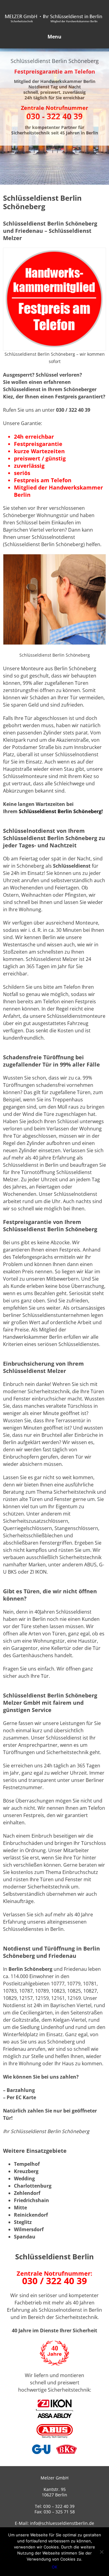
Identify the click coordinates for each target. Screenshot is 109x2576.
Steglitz (23, 2222)
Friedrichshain (31, 2200)
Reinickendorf (31, 2215)
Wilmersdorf (29, 2229)
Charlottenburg (33, 2186)
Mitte (20, 2208)
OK (54, 2567)
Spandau (25, 2237)
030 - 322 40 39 (54, 116)
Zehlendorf (27, 2193)
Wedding (24, 2179)
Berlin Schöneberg (30, 1969)
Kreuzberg (26, 2171)
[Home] (54, 29)
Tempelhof (27, 2164)
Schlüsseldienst (72, 866)
